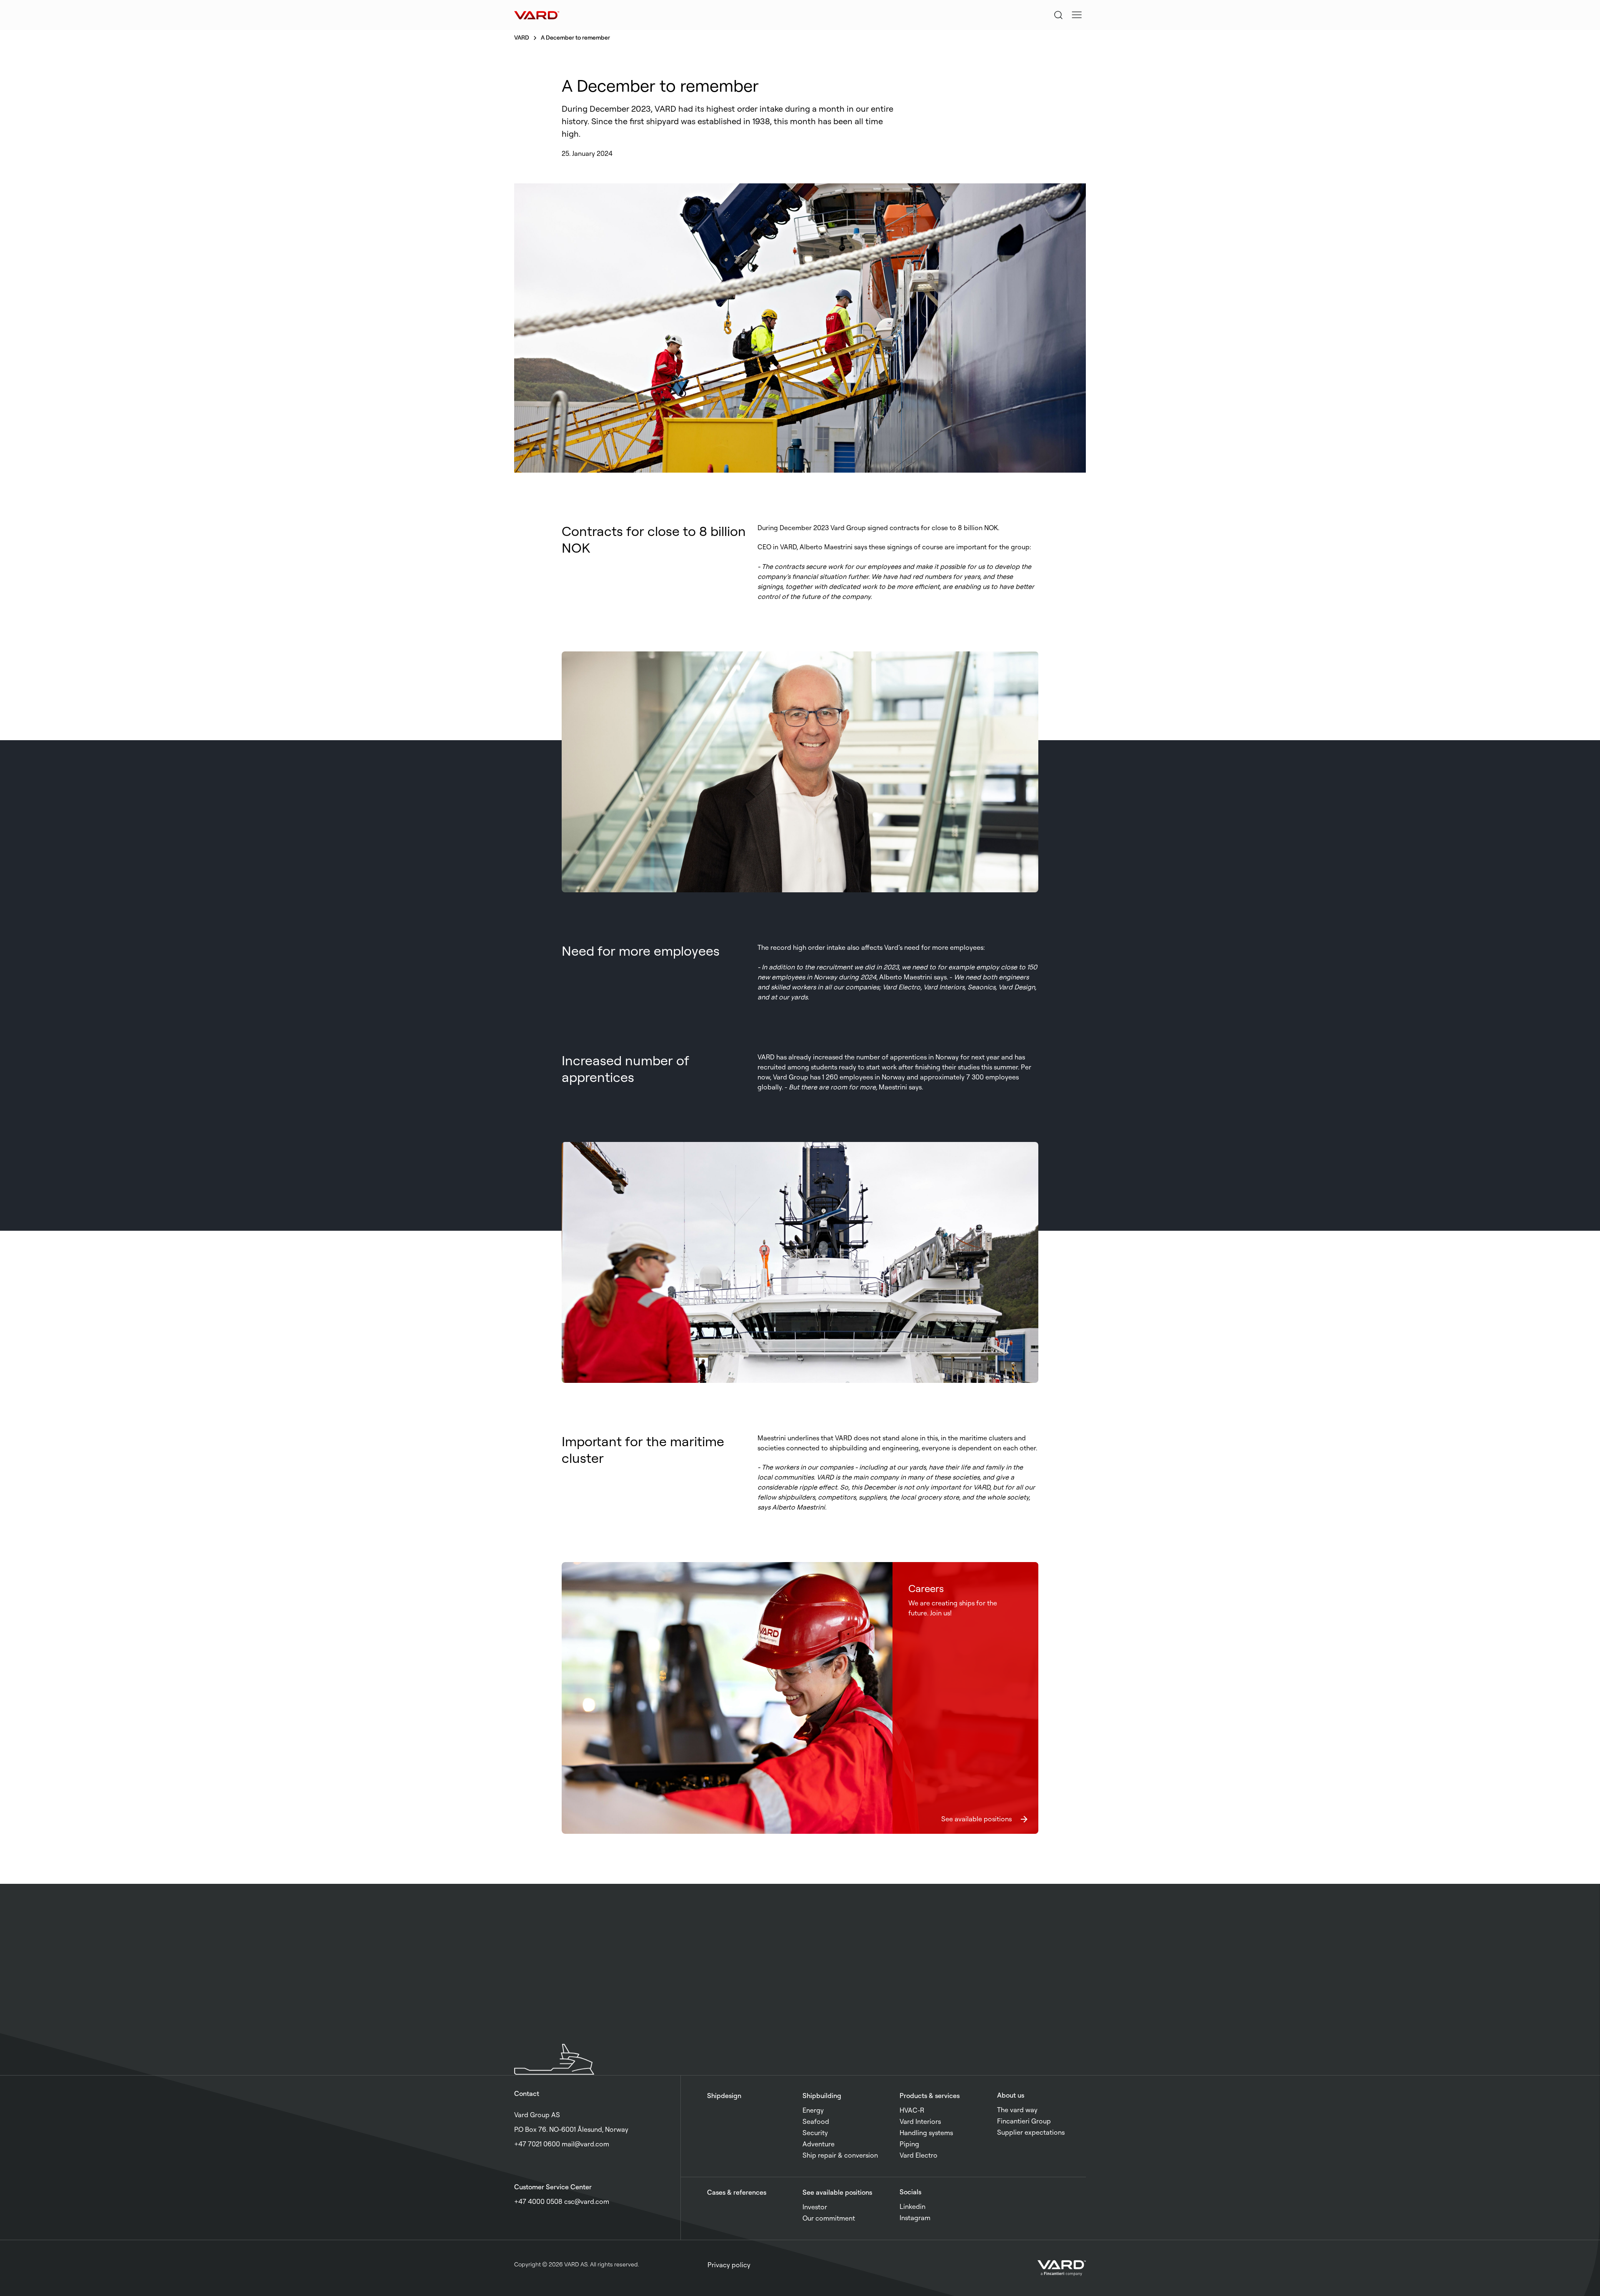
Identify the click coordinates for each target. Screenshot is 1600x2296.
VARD (522, 37)
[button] (1077, 15)
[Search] (1058, 15)
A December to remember (575, 37)
